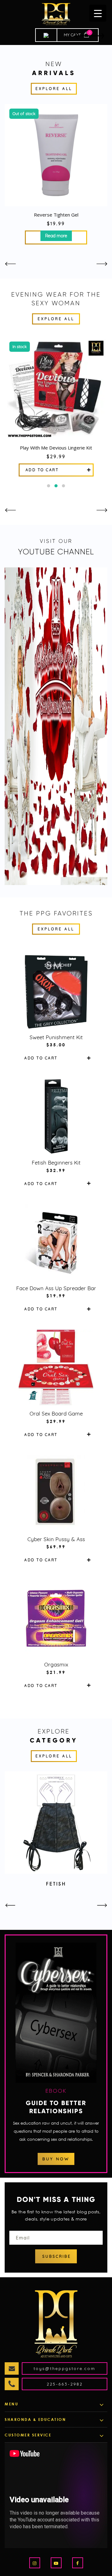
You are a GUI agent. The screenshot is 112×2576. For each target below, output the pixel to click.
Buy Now (56, 2159)
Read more (56, 236)
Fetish (56, 1884)
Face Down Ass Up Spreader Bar (56, 1288)
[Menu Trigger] (98, 13)
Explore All (54, 89)
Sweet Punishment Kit (56, 1037)
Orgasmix (56, 1664)
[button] (49, 486)
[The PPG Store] (56, 14)
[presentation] (10, 264)
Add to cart (42, 470)
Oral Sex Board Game (56, 1413)
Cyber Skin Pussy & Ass (56, 1539)
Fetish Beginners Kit (56, 1163)
